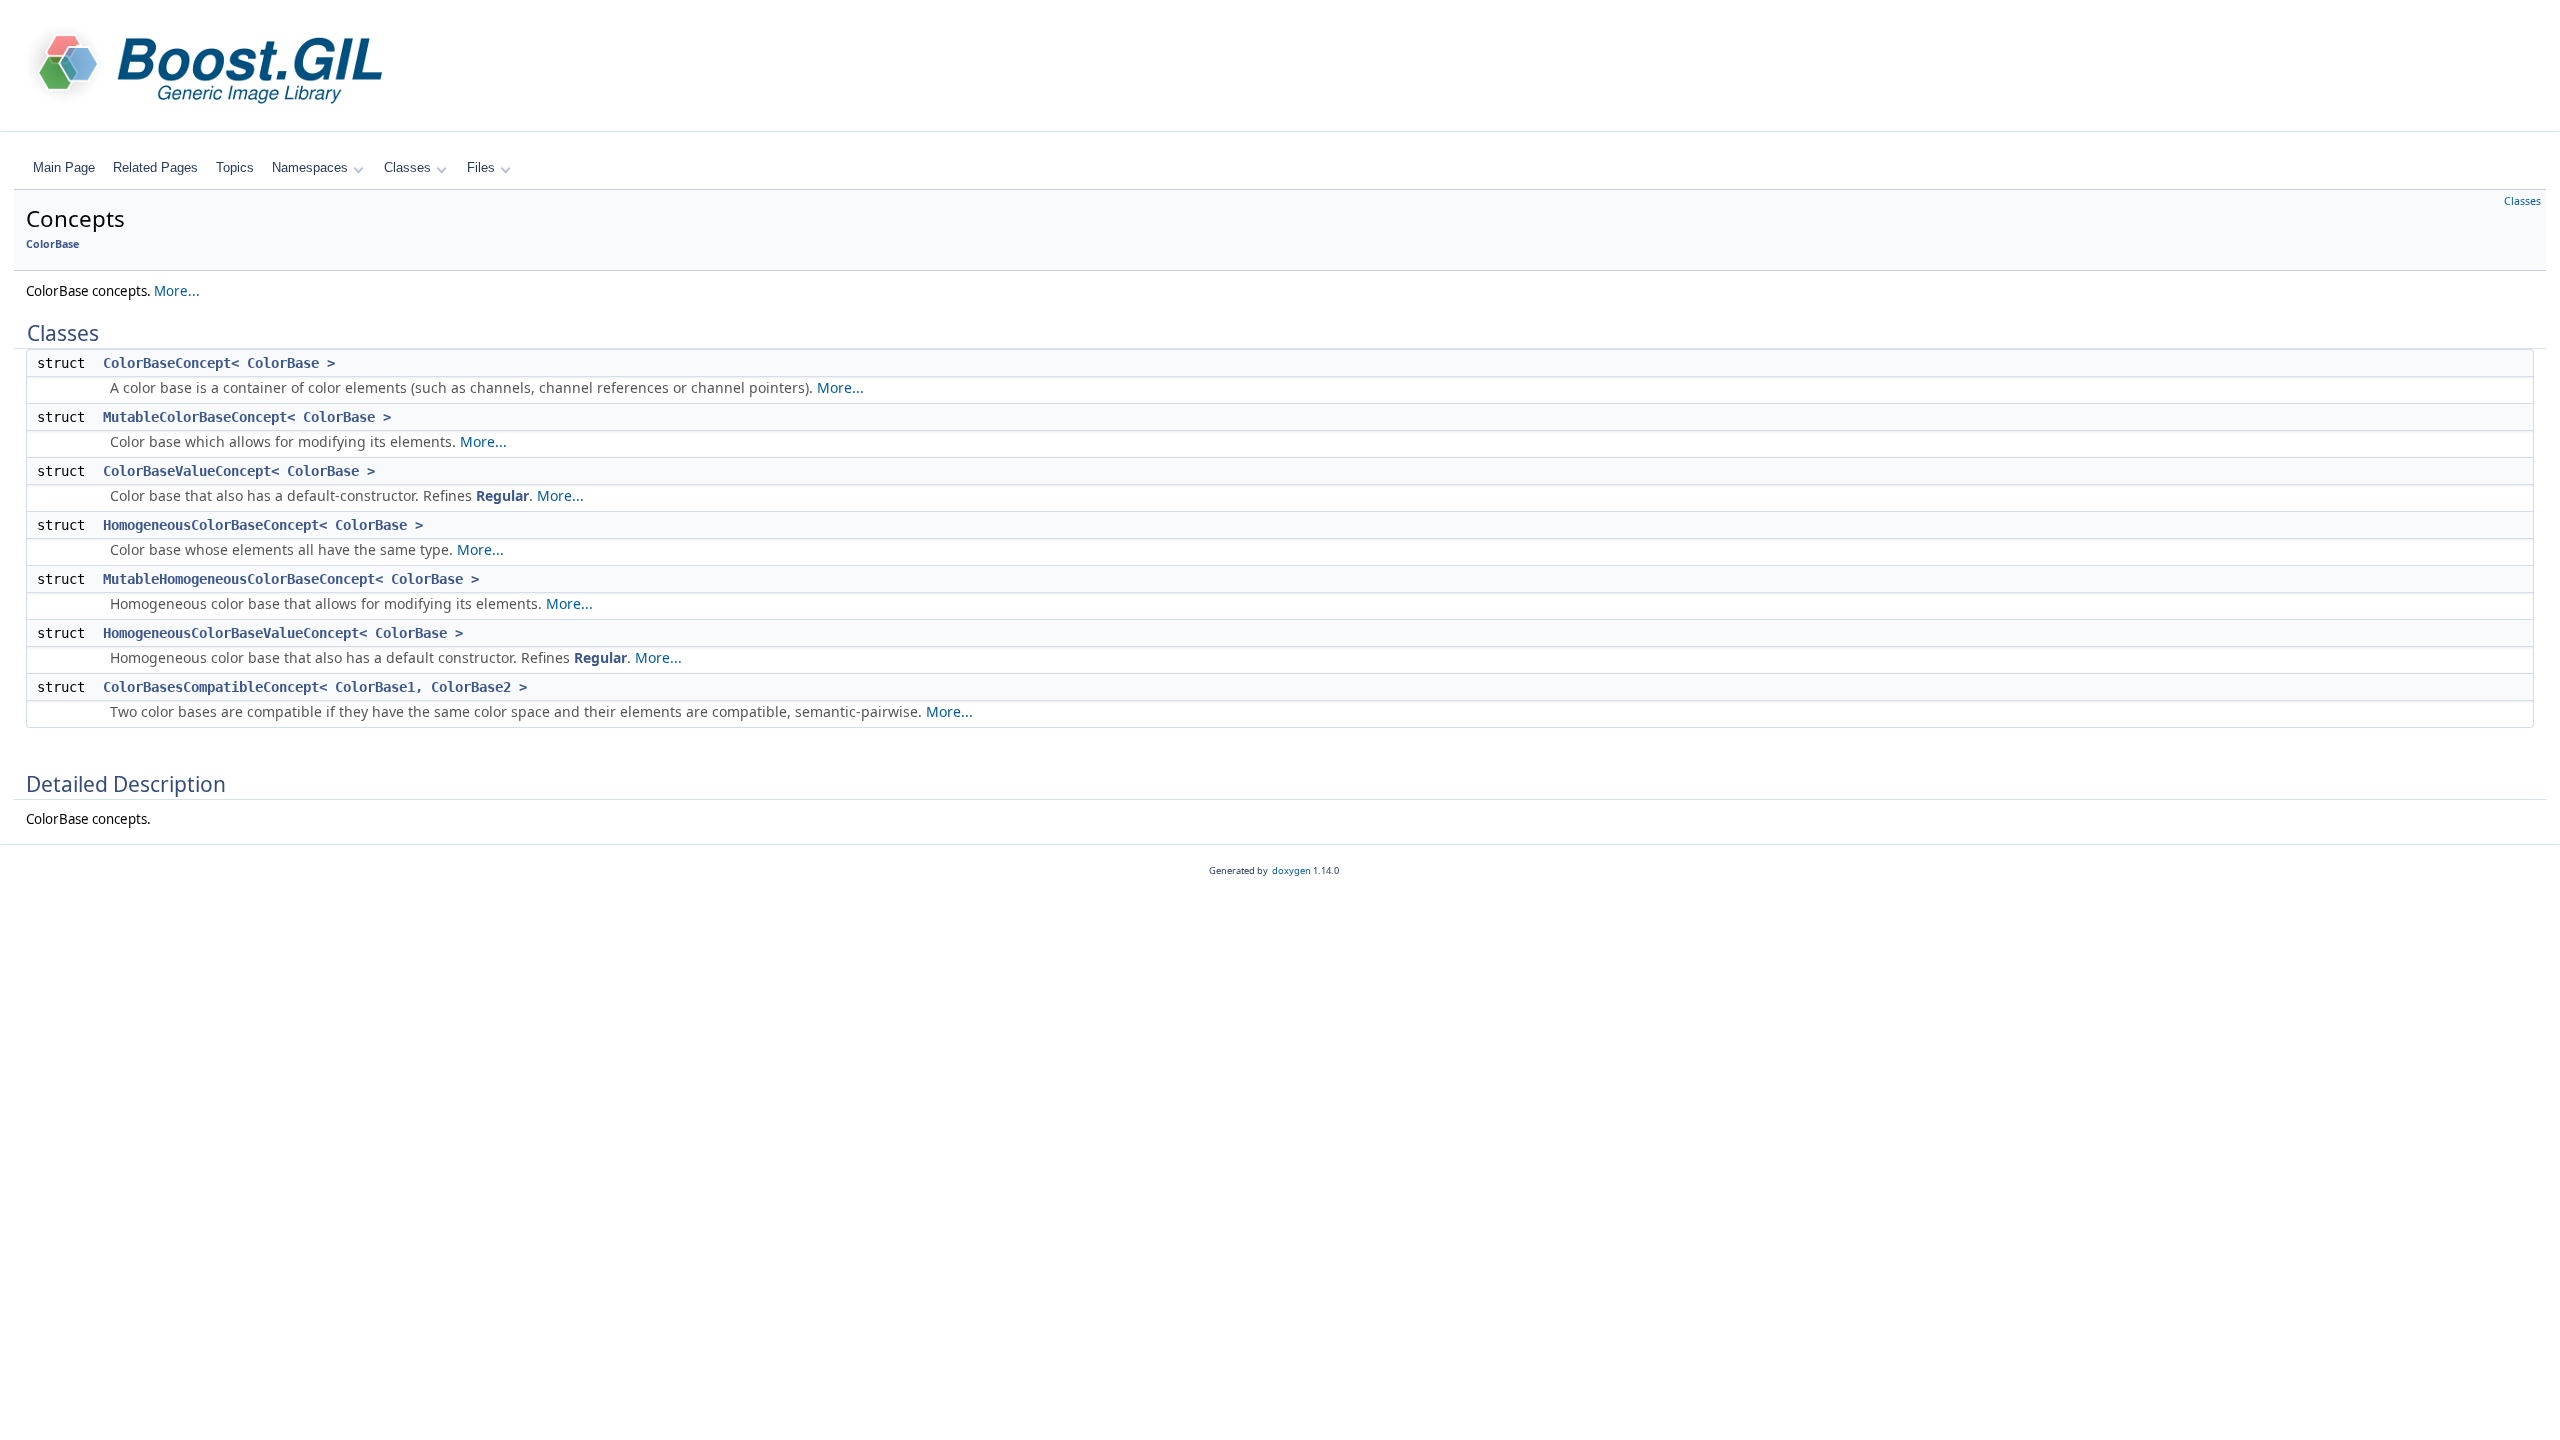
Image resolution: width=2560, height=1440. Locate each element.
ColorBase (52, 244)
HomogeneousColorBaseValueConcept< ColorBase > (283, 633)
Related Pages (155, 167)
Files (481, 167)
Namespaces (310, 167)
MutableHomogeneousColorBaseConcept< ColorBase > (291, 579)
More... (177, 291)
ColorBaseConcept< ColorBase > (219, 363)
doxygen (1291, 870)
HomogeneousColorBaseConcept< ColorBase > (263, 525)
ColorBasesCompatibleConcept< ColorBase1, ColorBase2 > (315, 687)
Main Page (64, 167)
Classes (407, 167)
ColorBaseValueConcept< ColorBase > (239, 471)
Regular (502, 495)
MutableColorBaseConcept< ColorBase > (247, 417)
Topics (235, 167)
